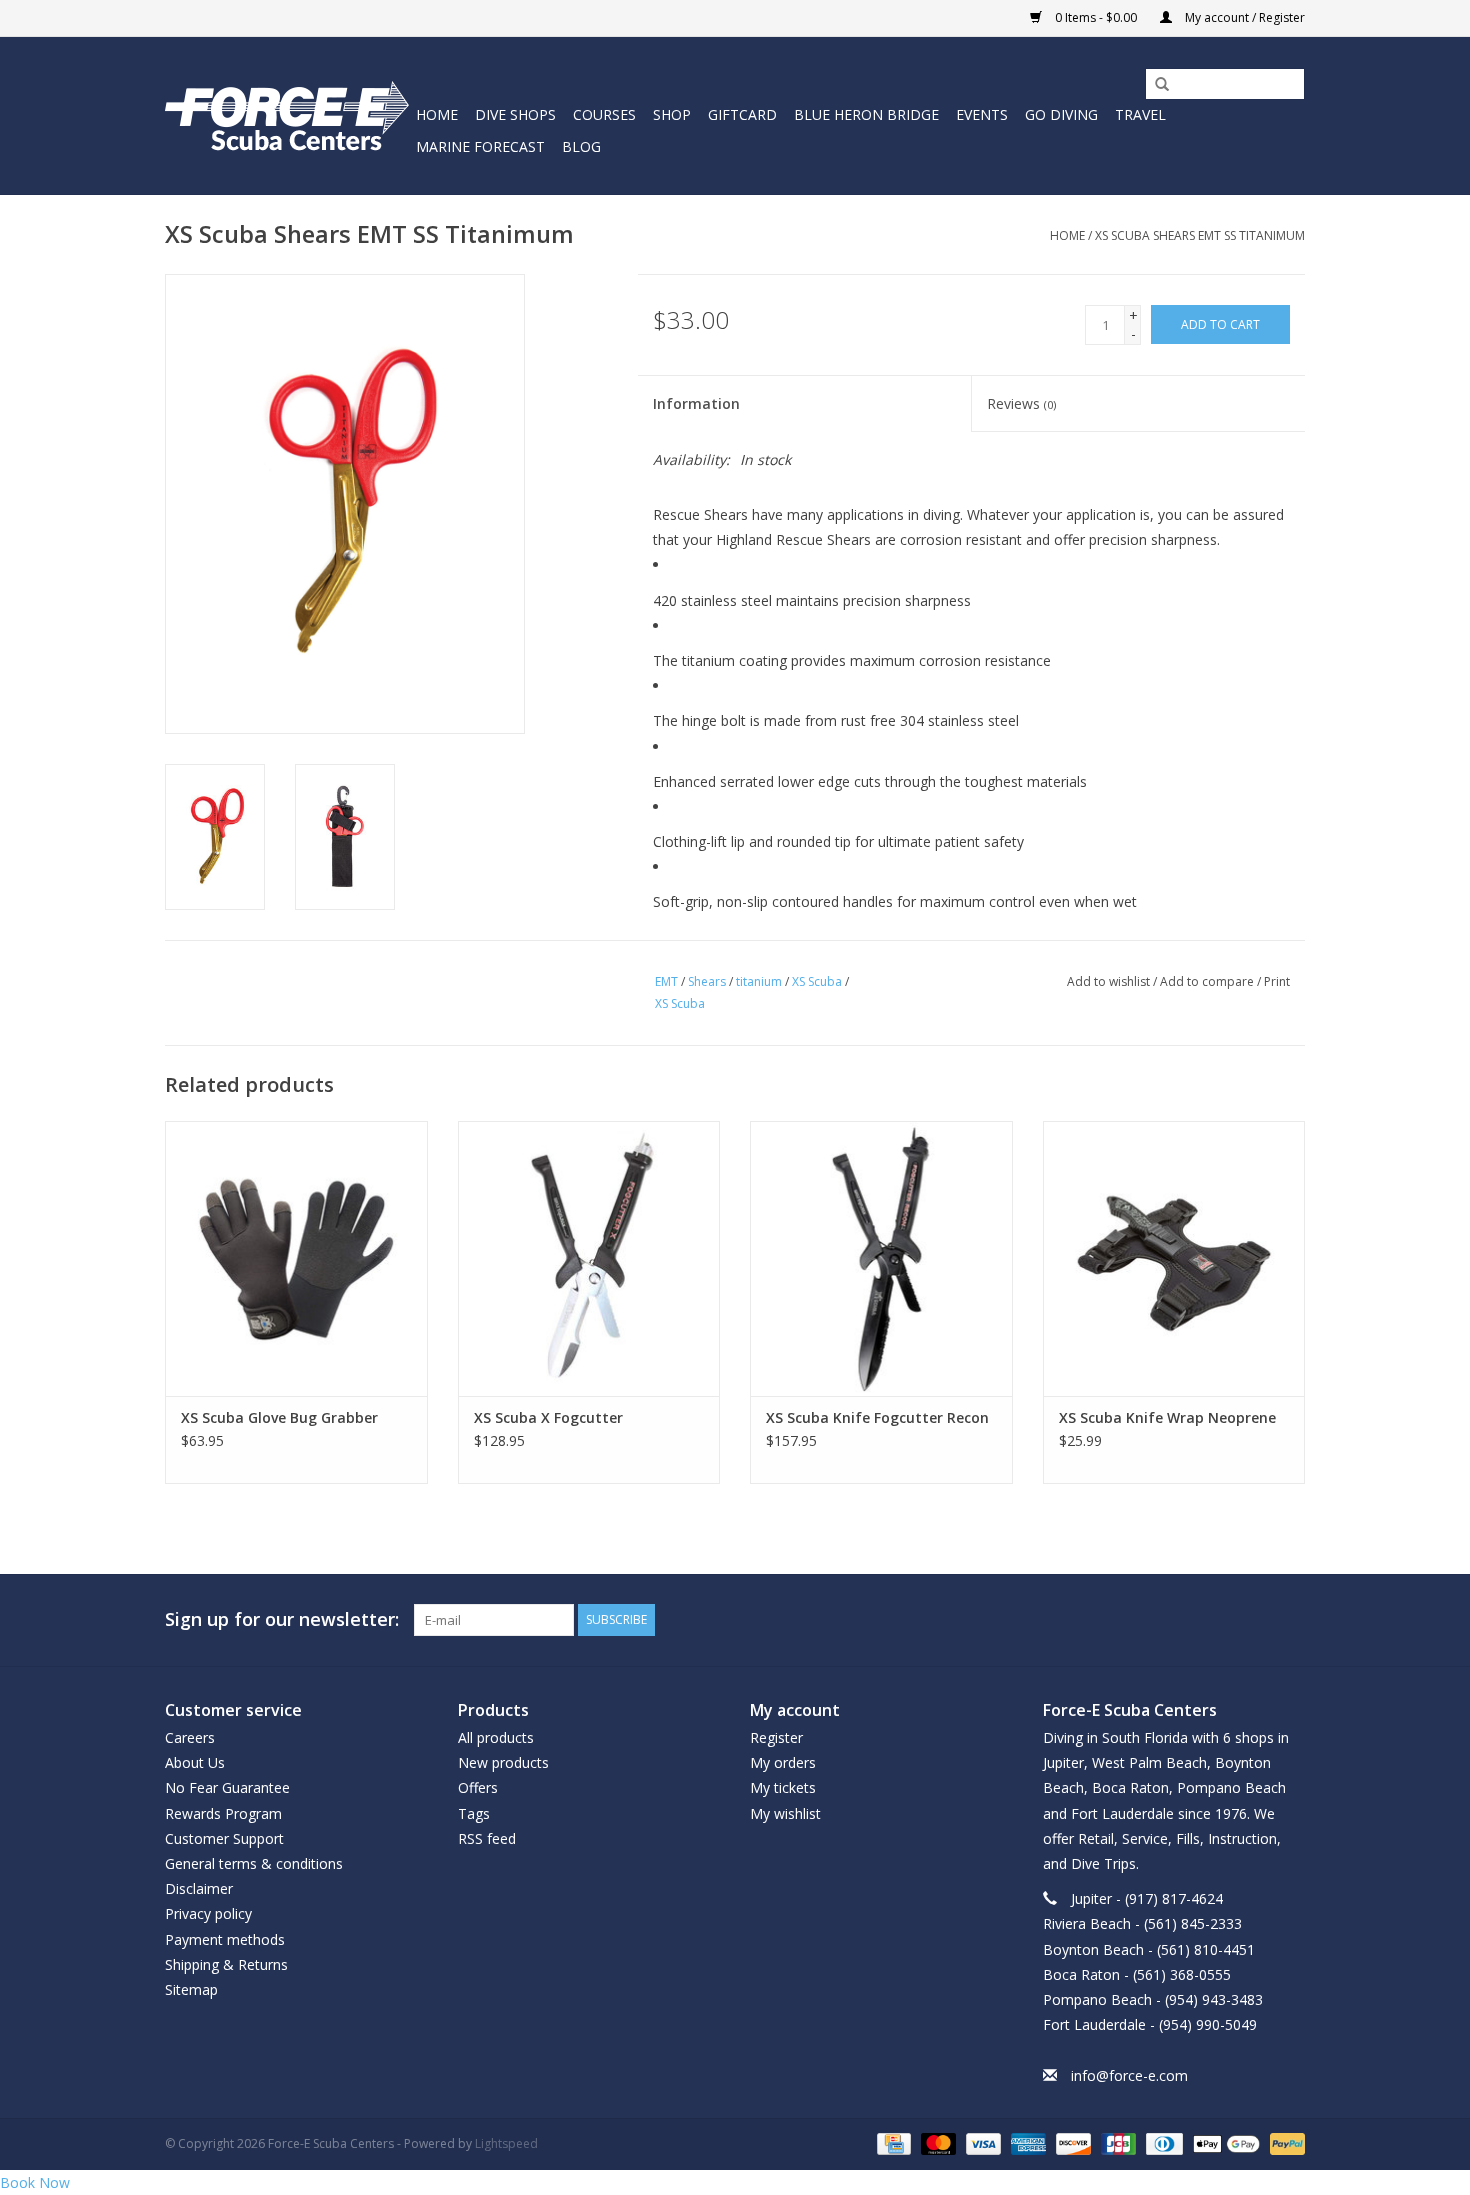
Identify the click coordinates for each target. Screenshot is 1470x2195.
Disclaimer (199, 1888)
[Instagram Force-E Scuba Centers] (1289, 1620)
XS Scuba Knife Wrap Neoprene (1167, 1417)
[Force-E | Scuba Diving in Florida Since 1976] (287, 115)
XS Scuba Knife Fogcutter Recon (877, 1417)
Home (437, 114)
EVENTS (982, 114)
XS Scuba (817, 981)
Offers (478, 1787)
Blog (581, 146)
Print (1277, 981)
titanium (759, 981)
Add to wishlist (1108, 981)
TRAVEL (1140, 114)
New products (503, 1762)
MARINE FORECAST (480, 146)
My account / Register (1243, 17)
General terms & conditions (254, 1863)
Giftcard (742, 114)
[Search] (1155, 85)
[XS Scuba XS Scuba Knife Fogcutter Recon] (881, 1258)
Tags (474, 1813)
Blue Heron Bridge (866, 114)
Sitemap (191, 1989)
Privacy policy (208, 1913)
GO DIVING (1061, 114)
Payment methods (225, 1939)
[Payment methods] (892, 2142)
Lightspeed (506, 2143)
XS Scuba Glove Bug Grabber (279, 1417)
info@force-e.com (1129, 2075)
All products (496, 1737)
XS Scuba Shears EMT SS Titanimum (1200, 235)
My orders (783, 1762)
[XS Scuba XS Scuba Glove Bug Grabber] (296, 1258)
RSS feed (487, 1838)
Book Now (35, 2182)
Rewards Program (223, 1813)
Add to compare (1208, 981)
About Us (195, 1762)
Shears (707, 981)
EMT (666, 981)
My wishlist (785, 1813)
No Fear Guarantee (227, 1787)
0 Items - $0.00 (1096, 17)
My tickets (783, 1787)
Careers (190, 1737)
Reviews (1021, 403)
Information (696, 403)
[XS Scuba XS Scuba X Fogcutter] (589, 1258)
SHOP (672, 114)
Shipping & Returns (226, 1964)
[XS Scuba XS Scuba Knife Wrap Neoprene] (1174, 1258)
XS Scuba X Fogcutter (548, 1417)
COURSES (604, 114)
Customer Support (224, 1838)
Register (776, 1737)
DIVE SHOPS (515, 114)
